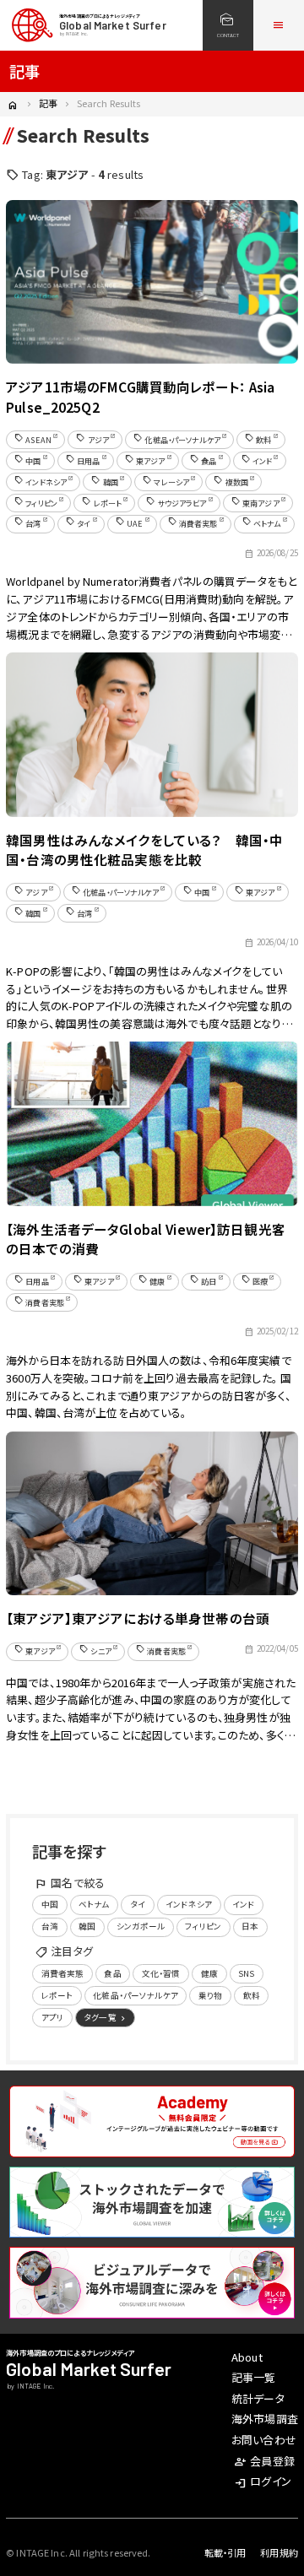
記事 (48, 103)
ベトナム (94, 1904)
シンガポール (141, 1926)
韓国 (87, 1926)
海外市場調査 (265, 2419)
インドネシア (189, 1904)
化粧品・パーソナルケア (135, 1995)
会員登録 (264, 2461)
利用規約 (279, 2552)
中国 (50, 1904)
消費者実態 (63, 1973)
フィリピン (203, 1926)
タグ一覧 (106, 2018)
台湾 (50, 1926)
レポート (57, 1995)
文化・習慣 (161, 1973)
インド (243, 1904)
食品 (112, 1973)
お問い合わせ (264, 2440)
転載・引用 (225, 2552)
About (247, 2357)
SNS (246, 1973)
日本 (250, 1926)
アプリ (52, 2017)
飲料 (252, 1995)
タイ (138, 1904)
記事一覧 (254, 2377)
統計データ (258, 2398)
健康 (209, 1973)
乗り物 (210, 1995)
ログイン (263, 2481)
